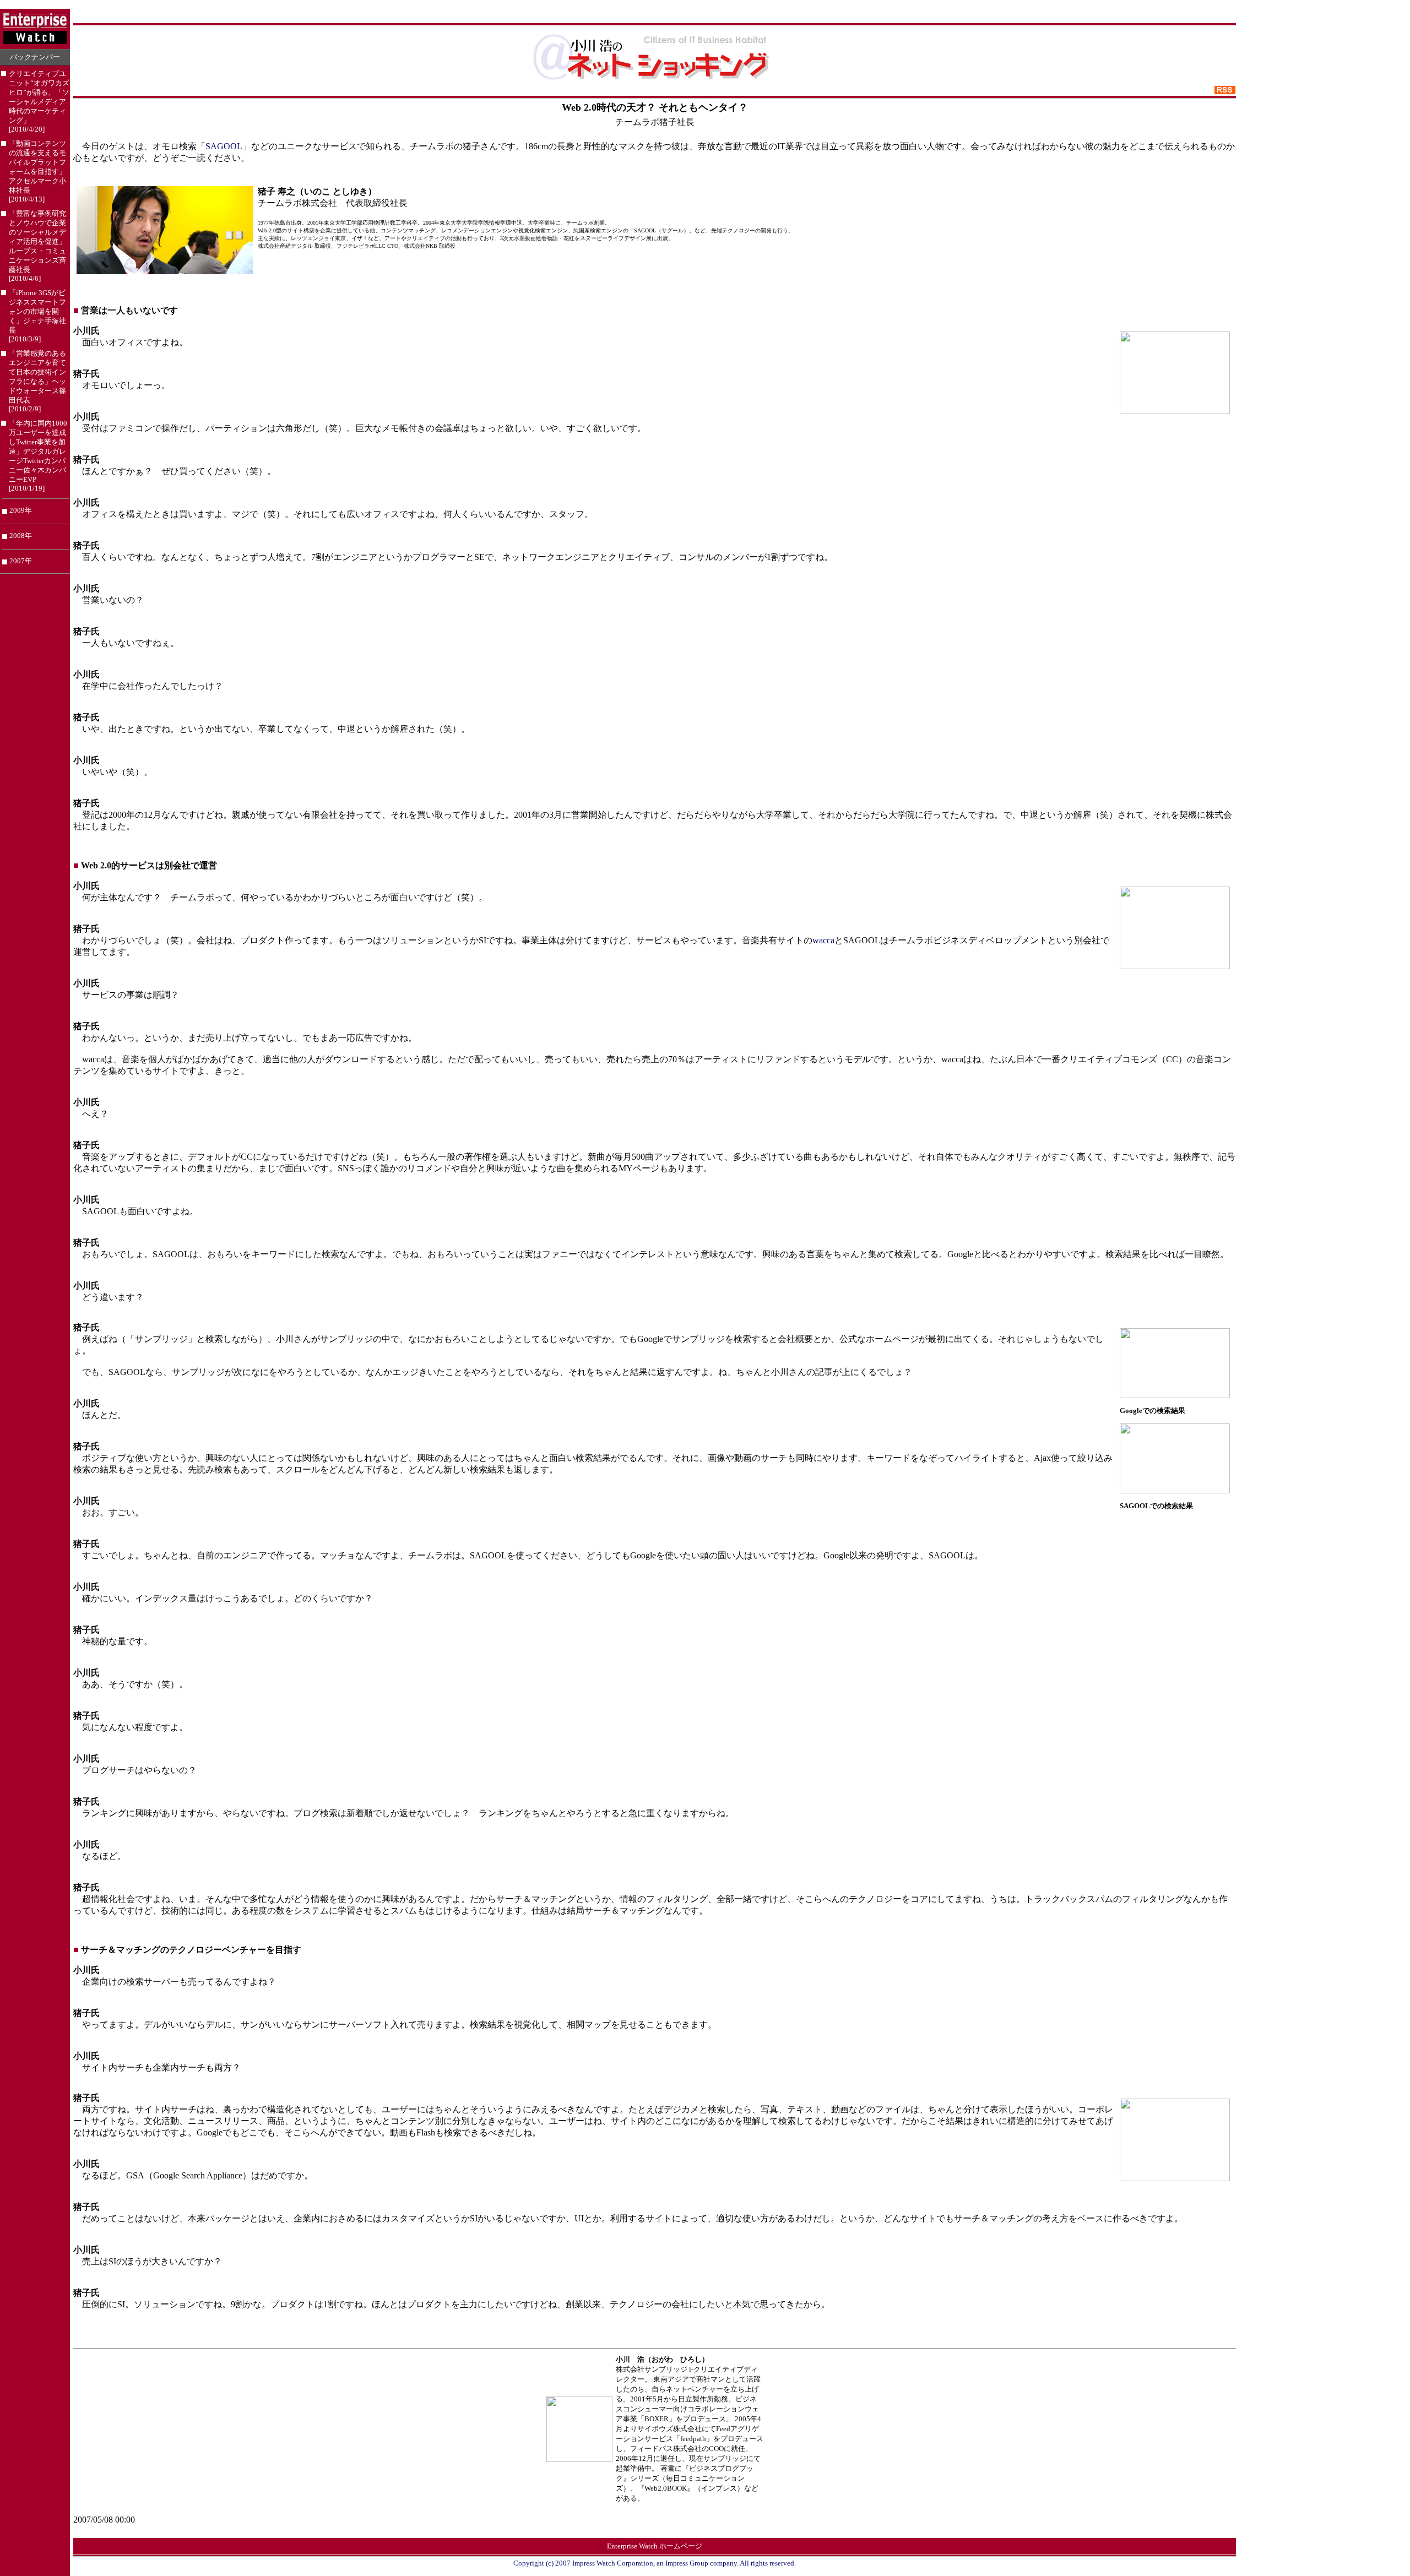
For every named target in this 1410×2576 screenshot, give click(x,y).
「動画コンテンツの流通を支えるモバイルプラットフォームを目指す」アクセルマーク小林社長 (37, 172)
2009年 (21, 510)
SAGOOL (224, 146)
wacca (823, 940)
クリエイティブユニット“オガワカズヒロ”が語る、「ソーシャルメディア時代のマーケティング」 (39, 102)
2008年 (21, 536)
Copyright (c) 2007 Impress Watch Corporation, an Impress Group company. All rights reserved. (655, 2563)
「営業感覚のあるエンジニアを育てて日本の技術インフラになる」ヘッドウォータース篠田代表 (37, 381)
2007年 (21, 561)
